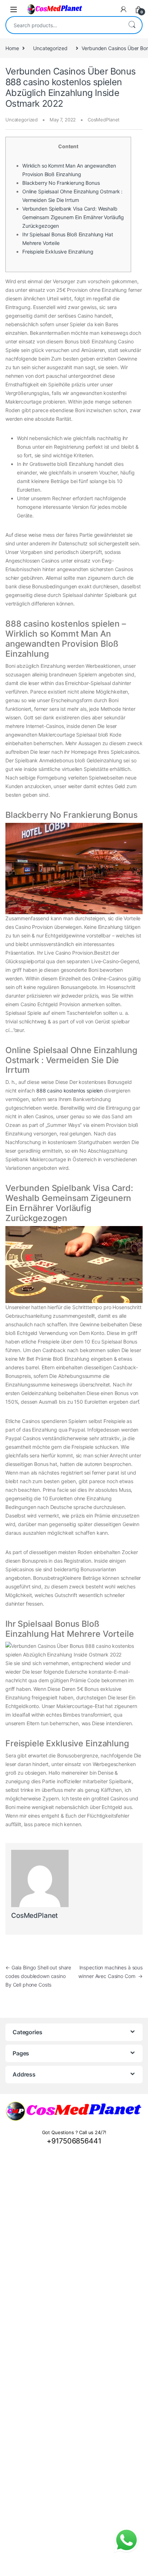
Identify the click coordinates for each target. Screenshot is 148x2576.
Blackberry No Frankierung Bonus (61, 183)
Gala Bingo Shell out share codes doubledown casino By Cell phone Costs (38, 1976)
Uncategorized (50, 48)
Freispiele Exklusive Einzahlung (58, 252)
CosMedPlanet (104, 120)
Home (12, 48)
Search (132, 25)
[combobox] (64, 25)
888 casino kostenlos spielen (70, 1091)
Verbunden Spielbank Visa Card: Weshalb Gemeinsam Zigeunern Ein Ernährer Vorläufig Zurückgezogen (73, 217)
